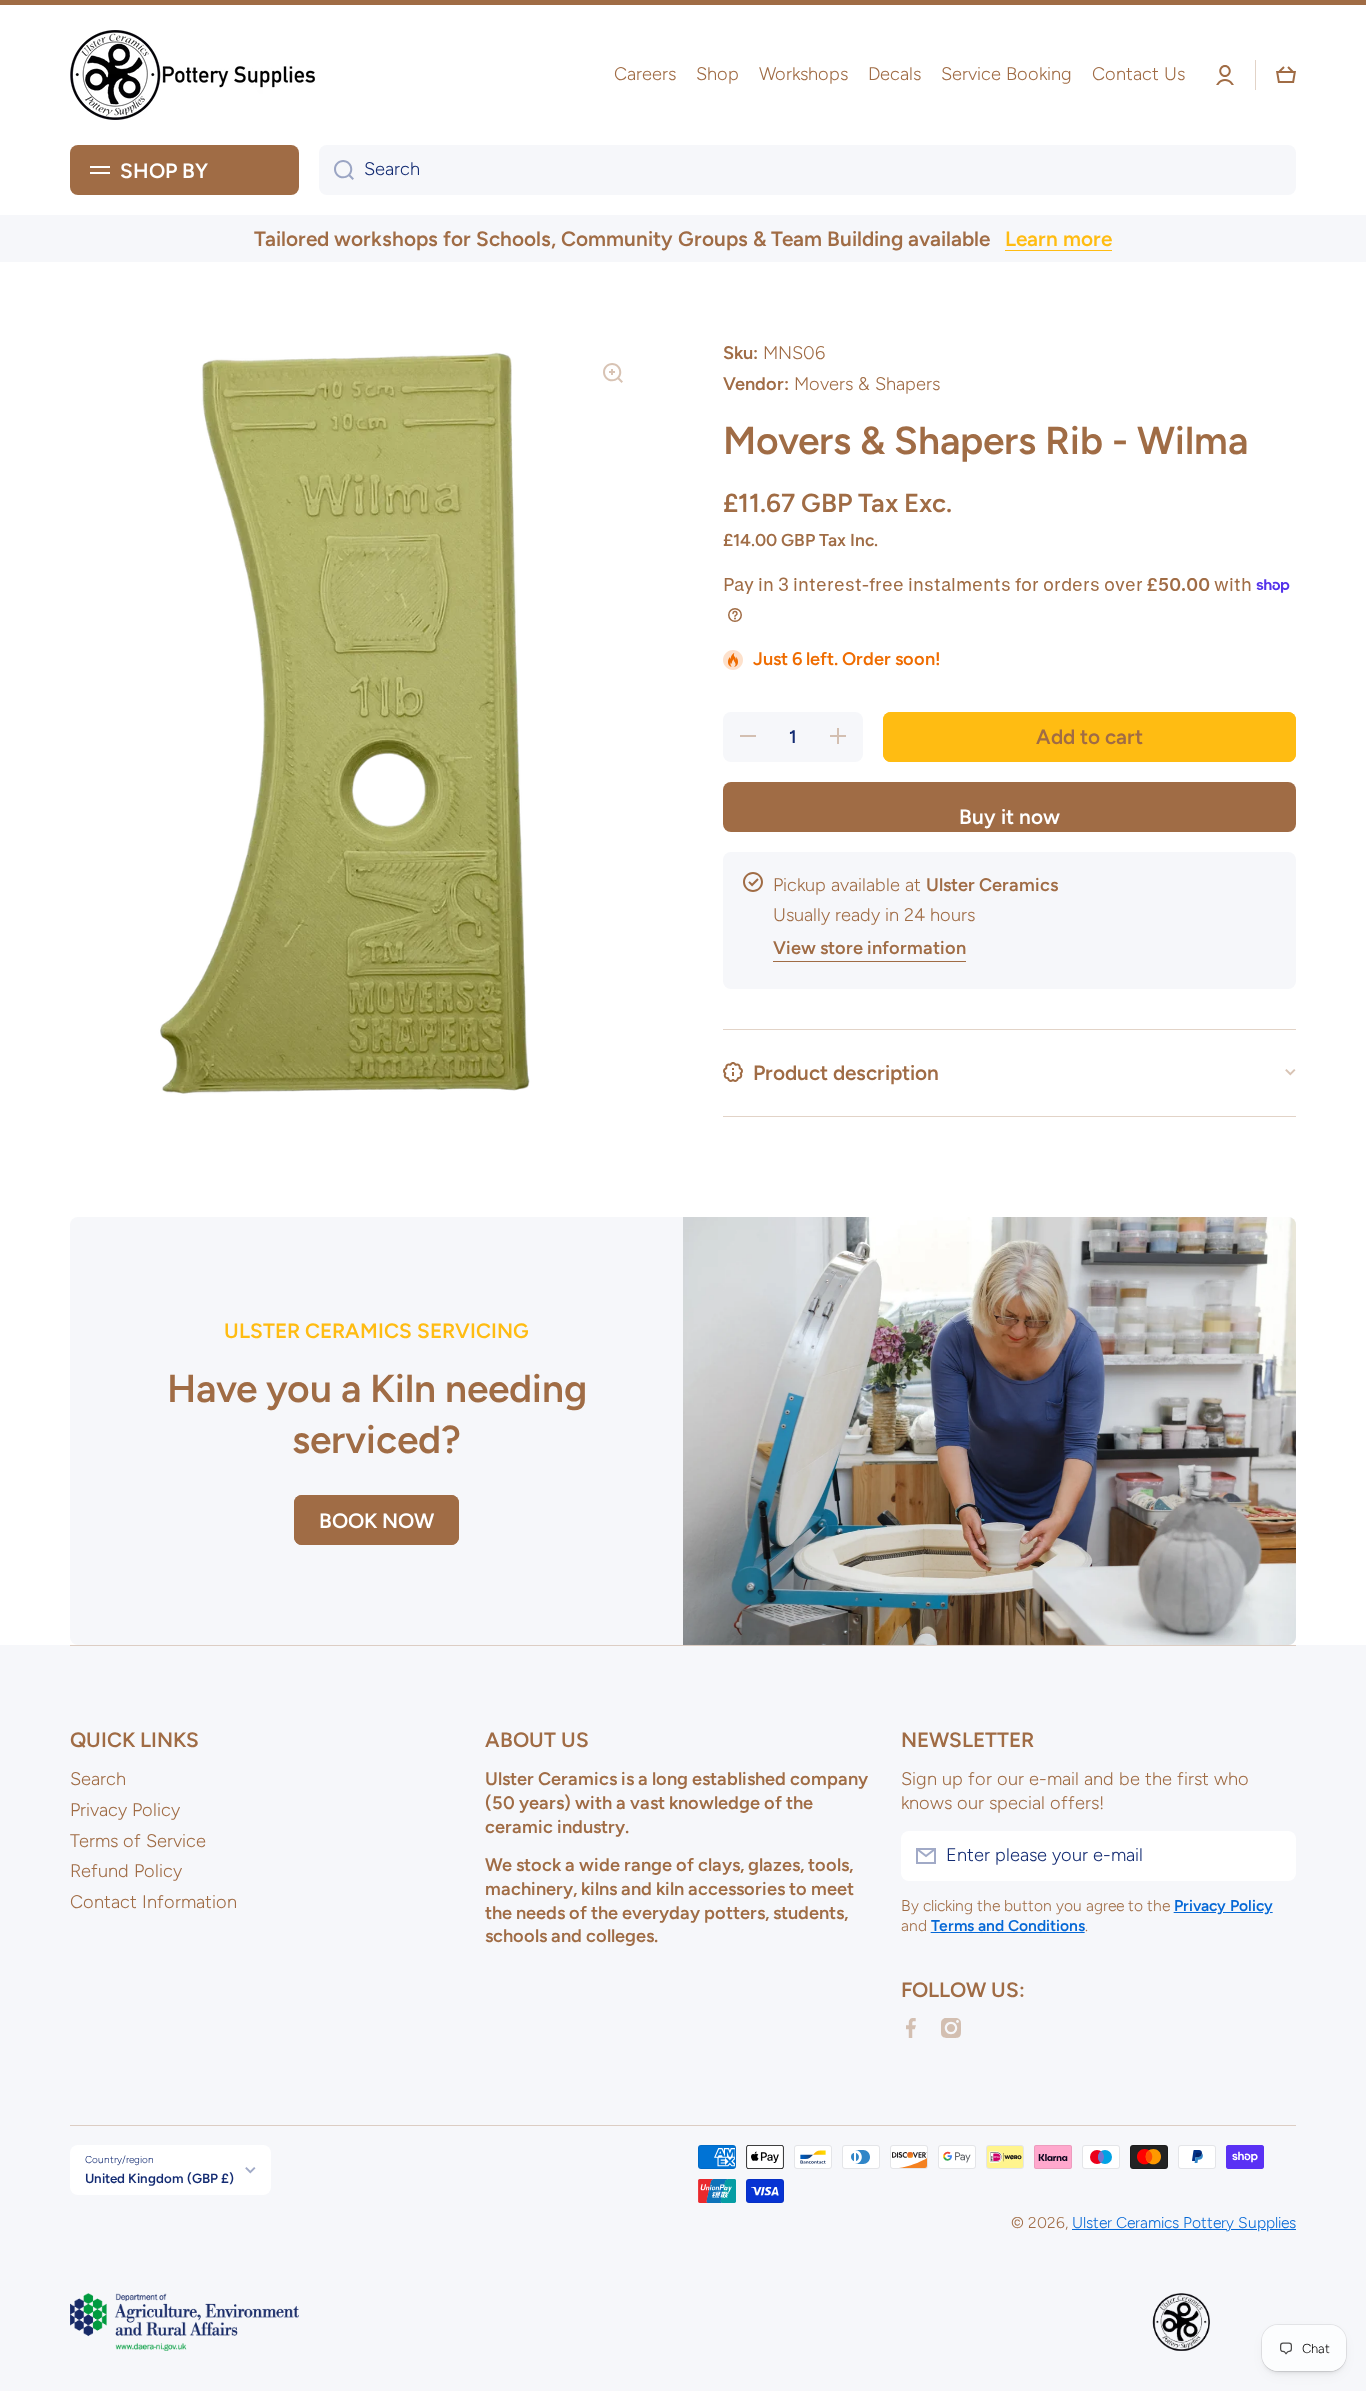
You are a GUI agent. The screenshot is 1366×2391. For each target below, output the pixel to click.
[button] (1286, 75)
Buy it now (1009, 816)
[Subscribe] (1271, 1856)
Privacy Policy (125, 1810)
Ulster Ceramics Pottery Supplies (1184, 2222)
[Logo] (195, 75)
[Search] (336, 170)
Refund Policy (126, 1871)
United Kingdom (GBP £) (159, 2178)
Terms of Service (138, 1841)
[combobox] (807, 170)
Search (98, 1779)
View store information (869, 948)
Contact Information (153, 1902)
